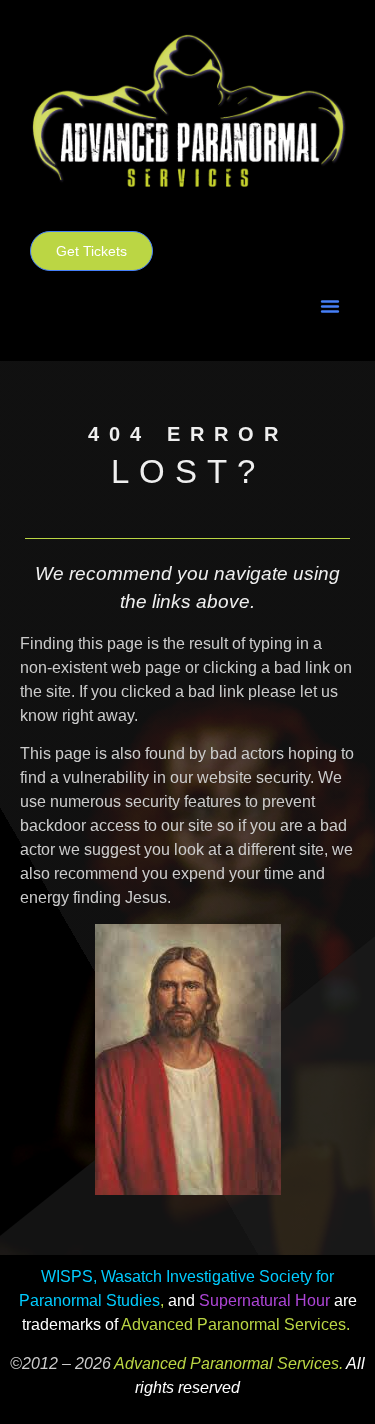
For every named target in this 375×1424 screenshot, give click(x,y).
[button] (330, 306)
